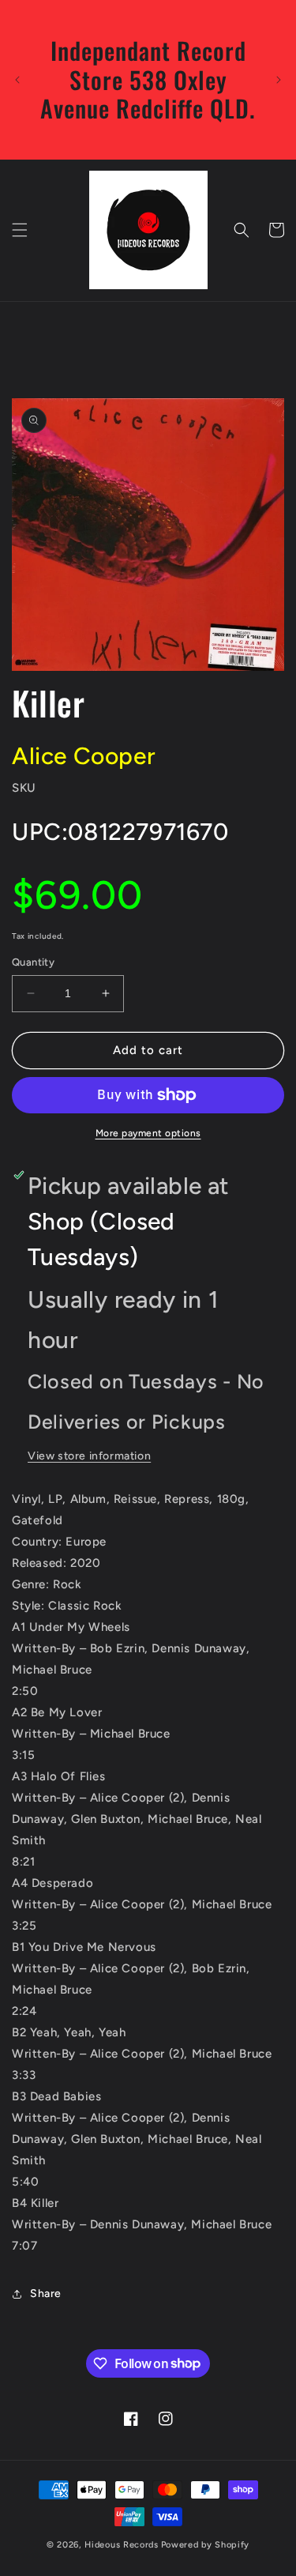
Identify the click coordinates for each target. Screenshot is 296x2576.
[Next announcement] (279, 80)
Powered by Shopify (206, 2545)
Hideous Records (122, 2545)
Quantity (33, 962)
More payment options (148, 1133)
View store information (89, 1456)
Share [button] (46, 2294)
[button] (20, 230)
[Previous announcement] (17, 80)
